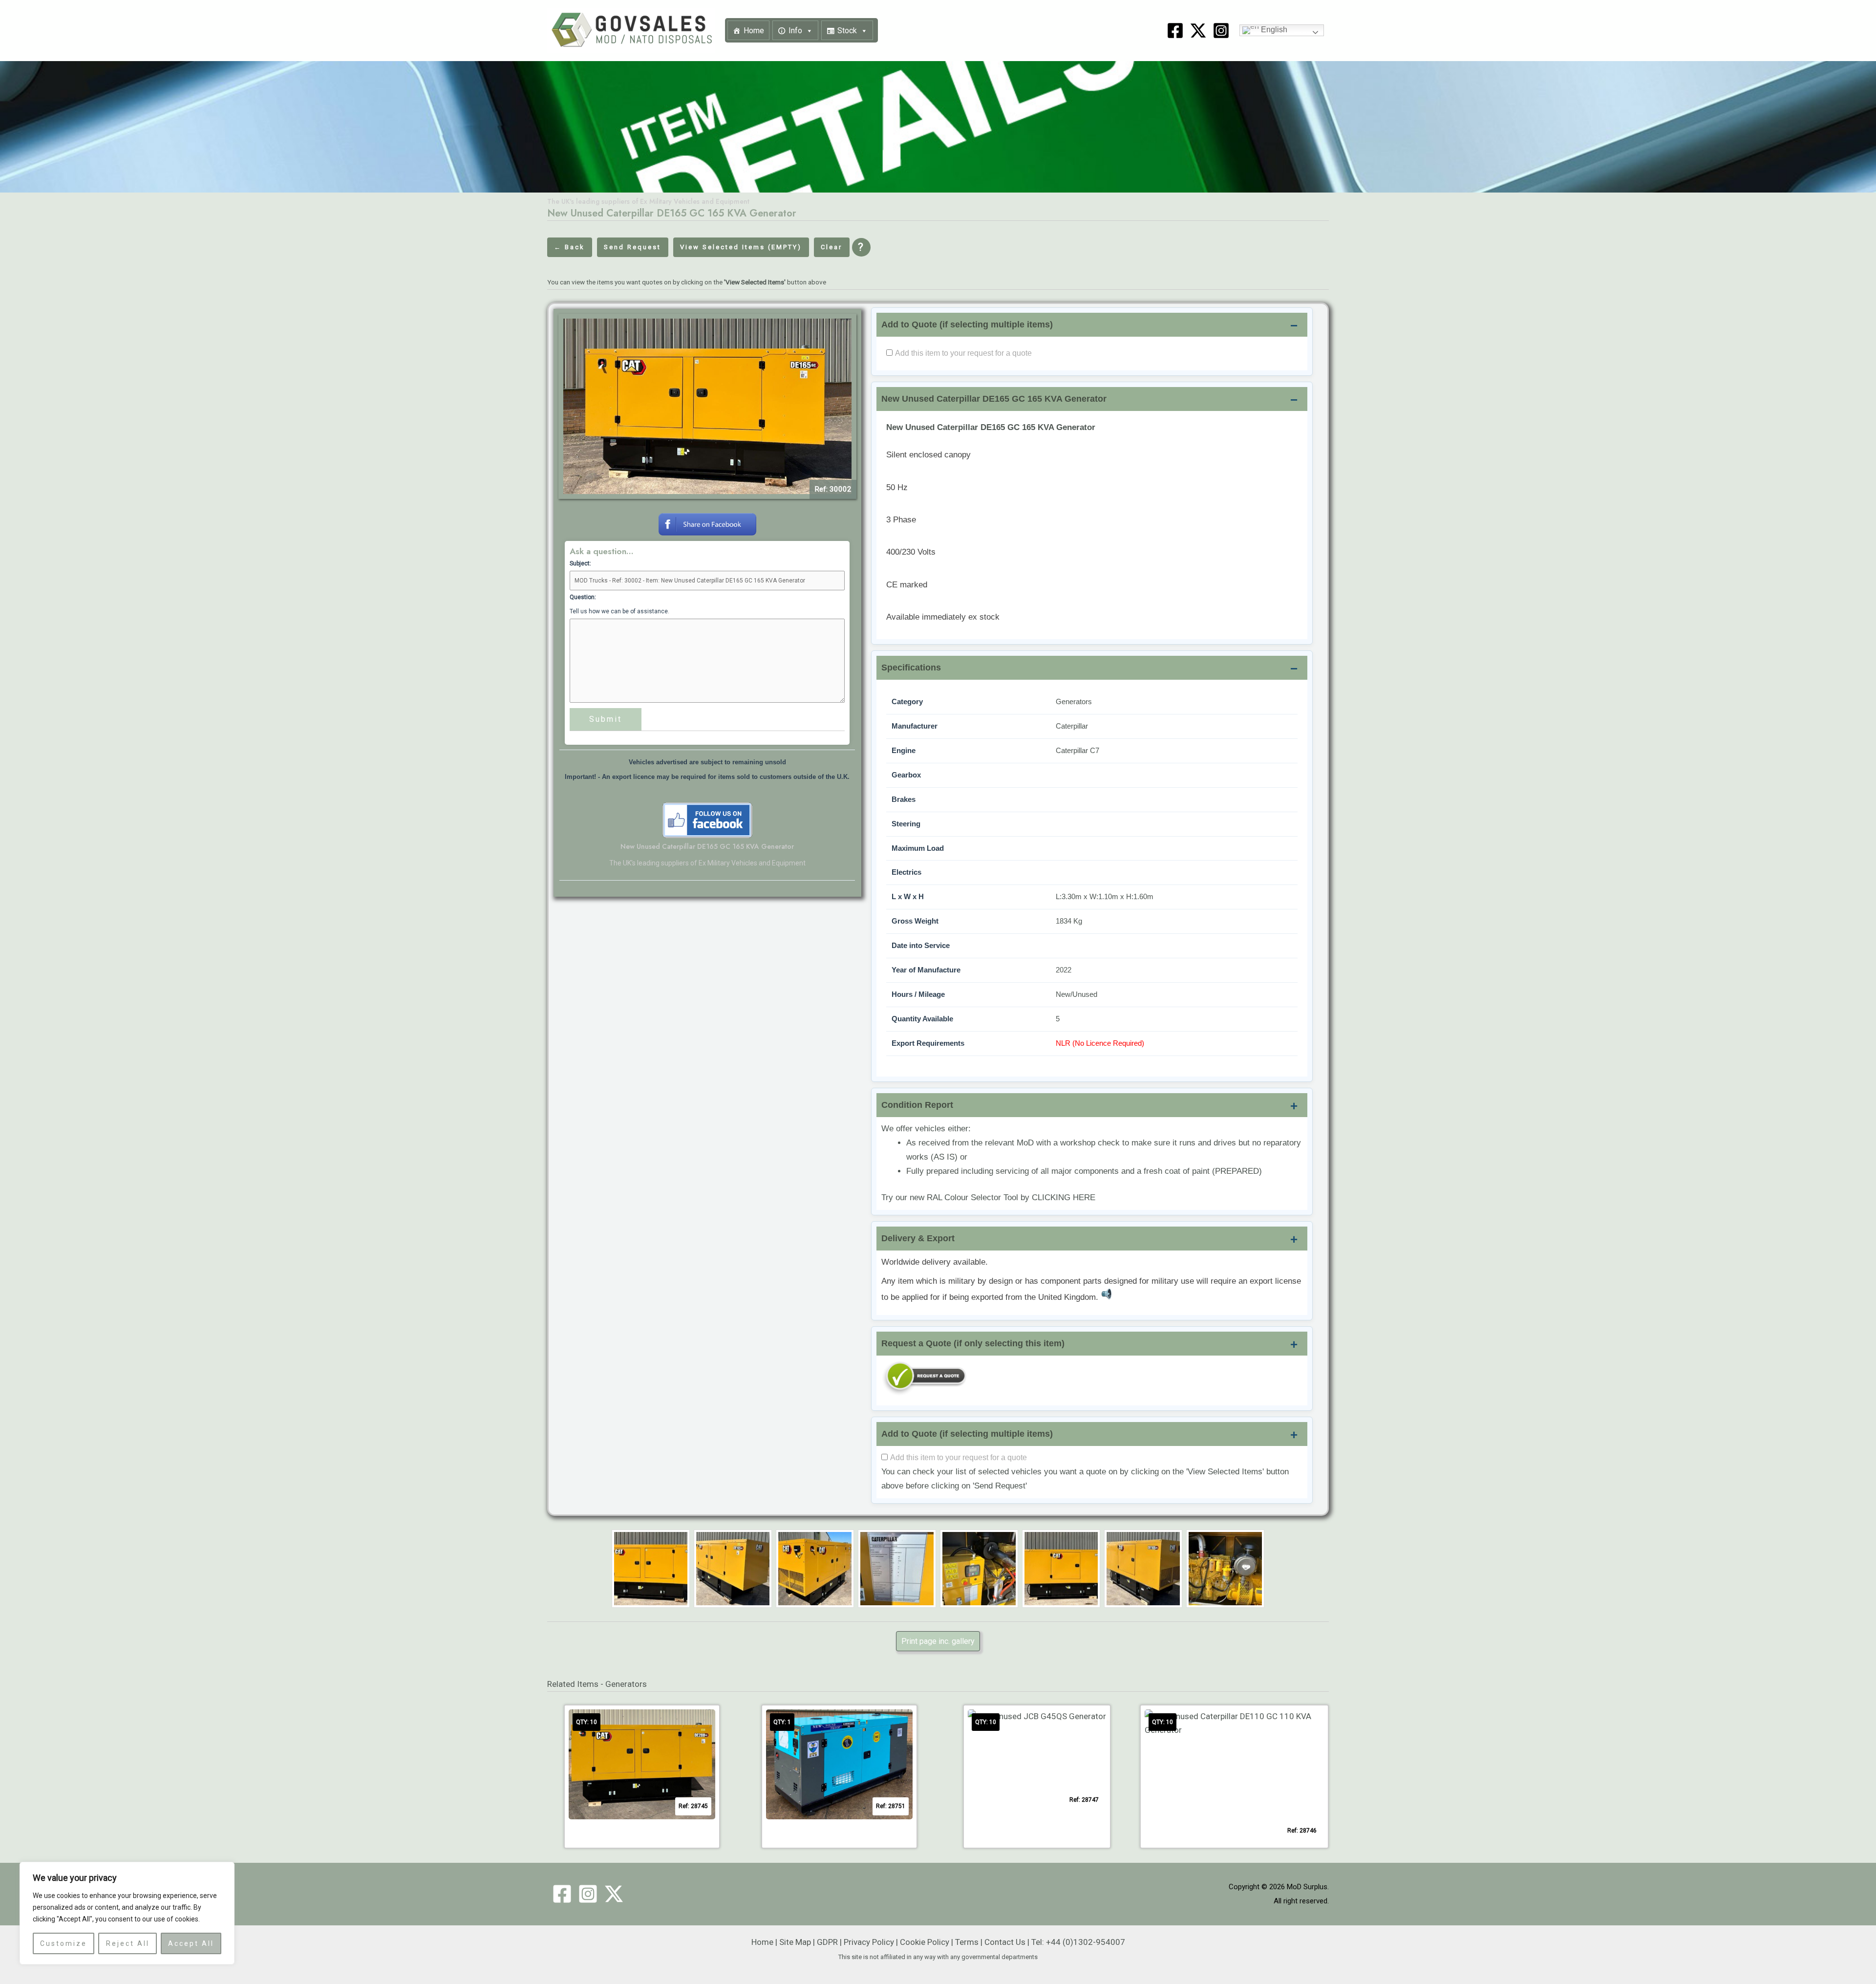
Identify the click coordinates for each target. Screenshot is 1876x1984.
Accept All (191, 1943)
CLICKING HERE (1064, 1197)
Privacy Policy (869, 1942)
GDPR (827, 1942)
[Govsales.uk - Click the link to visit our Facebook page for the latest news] (707, 819)
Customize (64, 1943)
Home (754, 31)
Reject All (128, 1943)
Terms (967, 1942)
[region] (127, 1913)
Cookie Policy (925, 1942)
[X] (1198, 31)
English (1273, 30)
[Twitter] (614, 1894)
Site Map (795, 1942)
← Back (569, 247)
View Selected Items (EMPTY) (741, 247)
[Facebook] (1175, 31)
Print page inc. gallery (938, 1641)
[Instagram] (1221, 31)
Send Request (632, 247)
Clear (831, 247)
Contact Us (1005, 1942)
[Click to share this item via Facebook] (707, 523)
